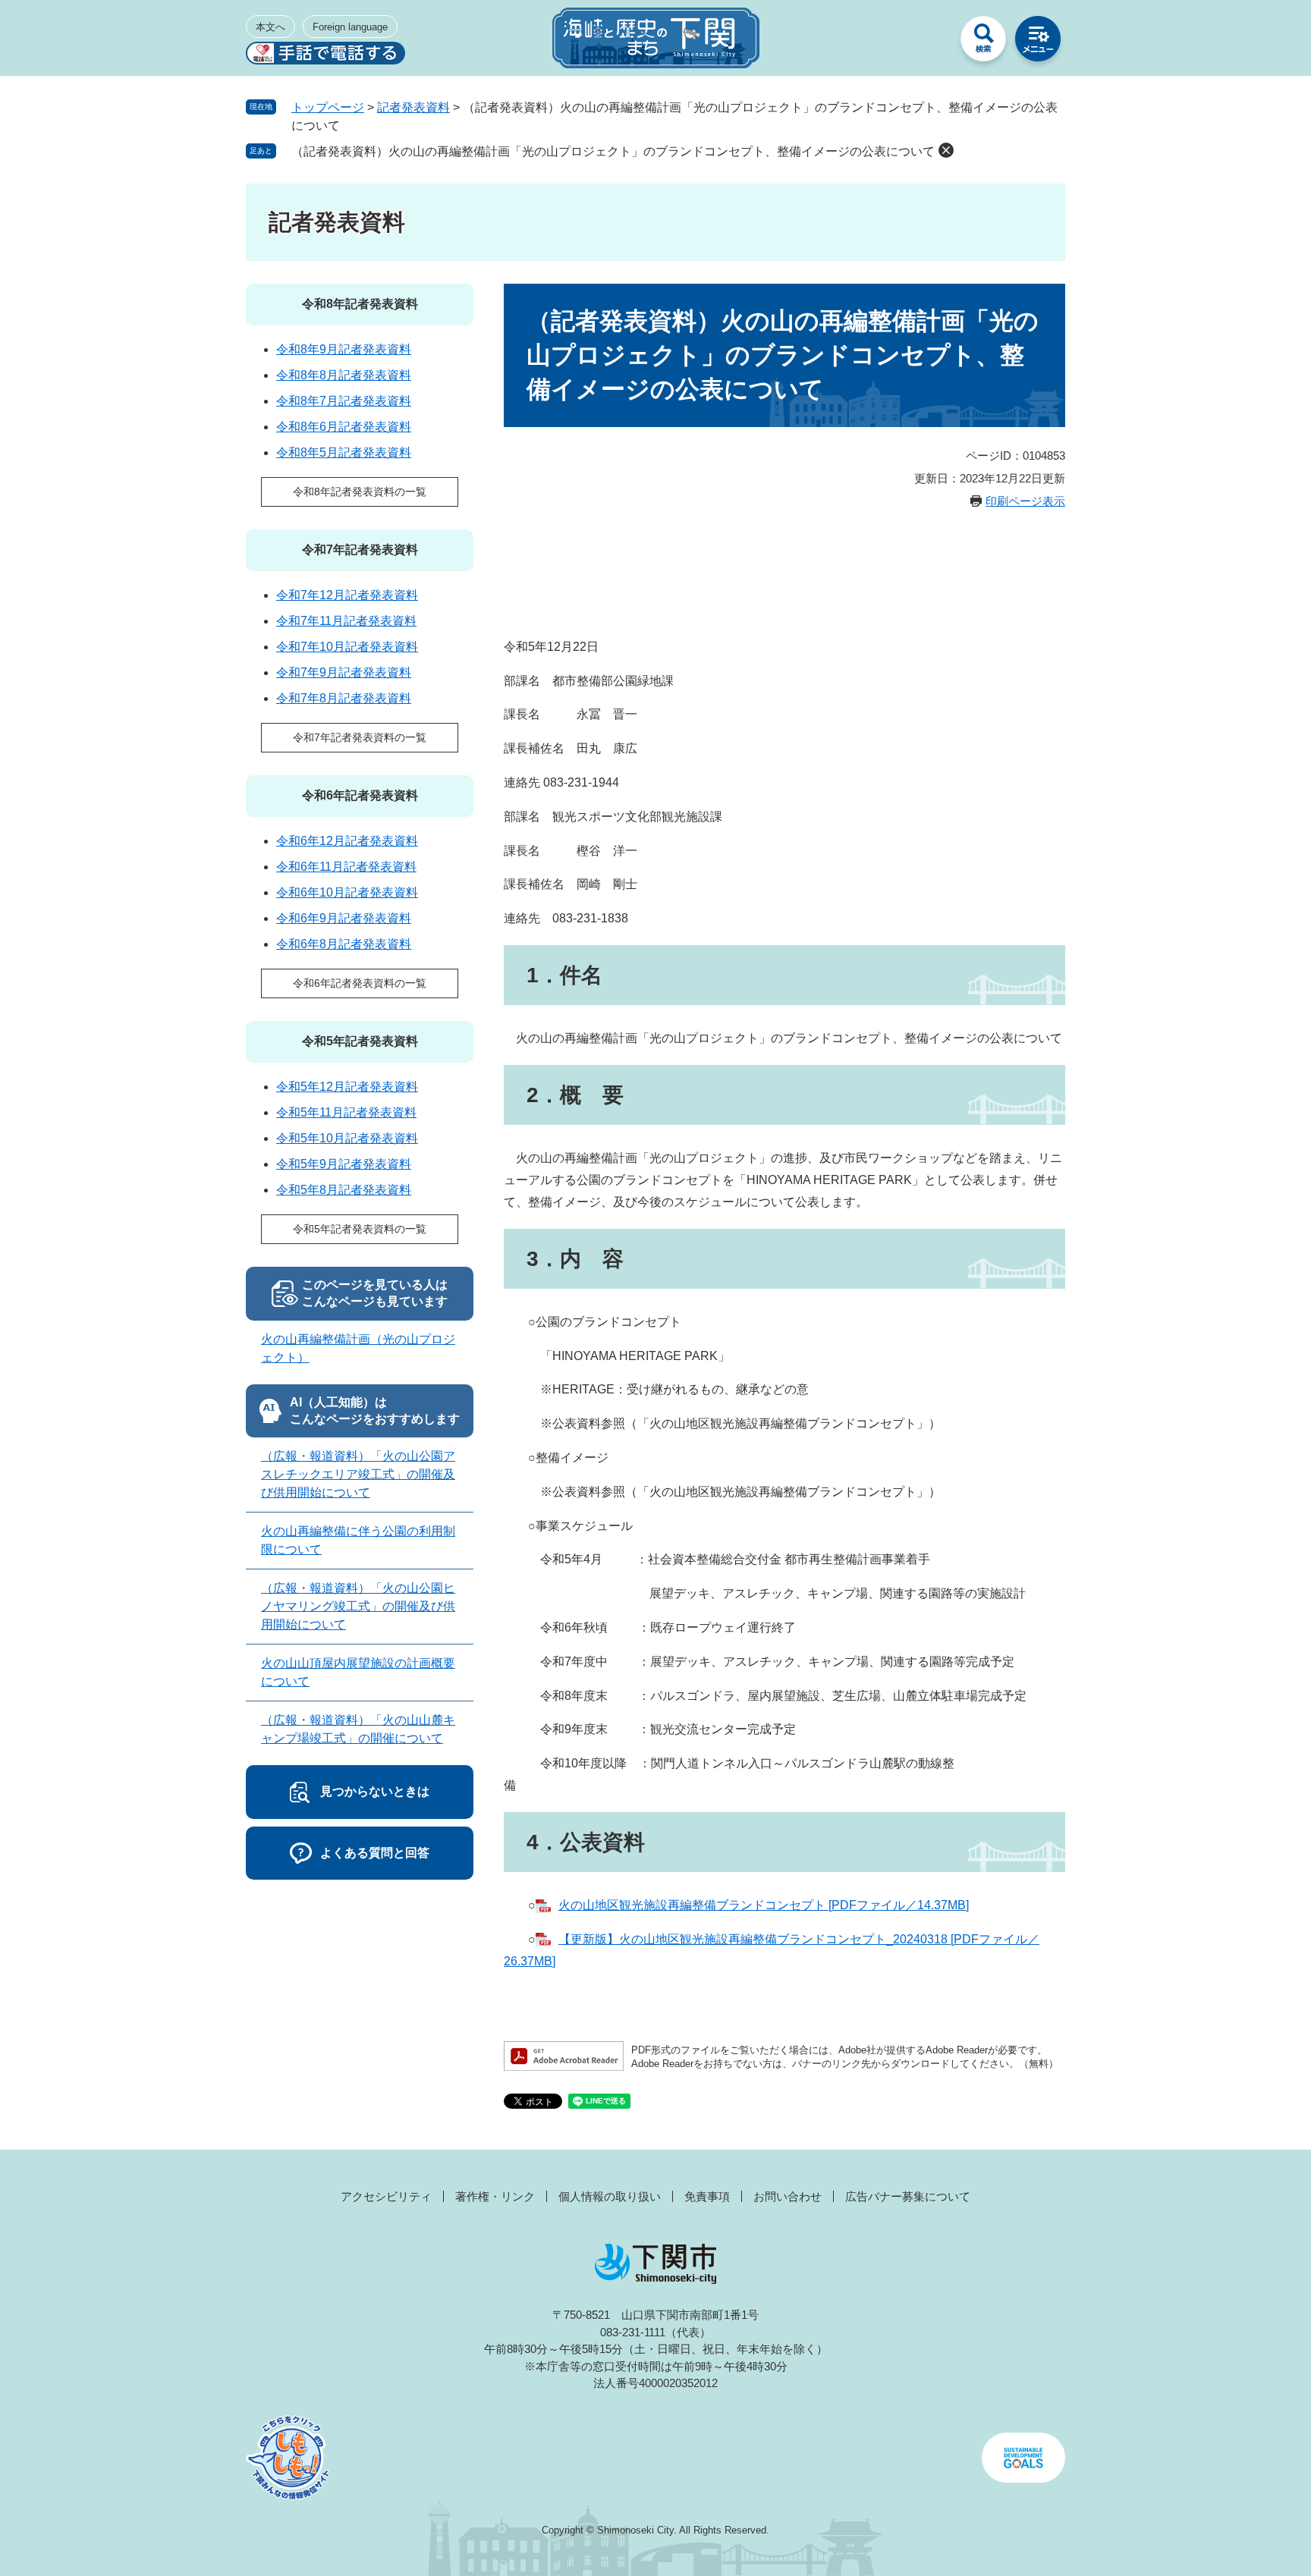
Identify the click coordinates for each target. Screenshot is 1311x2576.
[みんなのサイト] (929, 42)
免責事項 (707, 2196)
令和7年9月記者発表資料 (344, 672)
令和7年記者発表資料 (360, 550)
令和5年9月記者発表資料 (344, 1164)
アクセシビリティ (386, 2196)
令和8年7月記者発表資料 (344, 401)
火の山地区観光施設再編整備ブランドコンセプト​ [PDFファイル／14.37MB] (764, 1905)
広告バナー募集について (908, 2196)
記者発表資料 (413, 107)
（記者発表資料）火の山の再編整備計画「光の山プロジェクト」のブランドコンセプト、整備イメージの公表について (613, 151)
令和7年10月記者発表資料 (347, 647)
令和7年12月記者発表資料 (347, 595)
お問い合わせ (788, 2196)
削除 (946, 150)
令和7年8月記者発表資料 (344, 698)
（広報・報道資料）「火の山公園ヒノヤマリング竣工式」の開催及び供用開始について (358, 1606)
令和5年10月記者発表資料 (347, 1138)
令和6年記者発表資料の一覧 (360, 983)
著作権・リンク (495, 2196)
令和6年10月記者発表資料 (347, 892)
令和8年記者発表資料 (360, 304)
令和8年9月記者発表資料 (344, 349)
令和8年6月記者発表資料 (344, 427)
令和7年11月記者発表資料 (346, 621)
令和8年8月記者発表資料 (344, 375)
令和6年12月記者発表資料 (347, 841)
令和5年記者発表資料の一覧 (360, 1229)
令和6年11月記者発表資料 (346, 867)
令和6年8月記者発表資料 (344, 944)
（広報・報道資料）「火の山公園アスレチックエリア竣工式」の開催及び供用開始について (358, 1474)
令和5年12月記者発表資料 (347, 1087)
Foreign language (350, 27)
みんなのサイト (929, 42)
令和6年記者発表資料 (360, 795)
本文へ (270, 27)
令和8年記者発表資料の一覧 (360, 492)
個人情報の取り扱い (610, 2196)
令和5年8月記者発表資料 (344, 1190)
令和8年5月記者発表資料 (344, 452)
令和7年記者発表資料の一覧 (360, 737)
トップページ (328, 107)
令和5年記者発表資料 (360, 1041)
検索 (983, 42)
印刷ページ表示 (1025, 501)
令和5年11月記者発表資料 (346, 1112)
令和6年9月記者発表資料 (344, 918)
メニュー (1038, 42)
